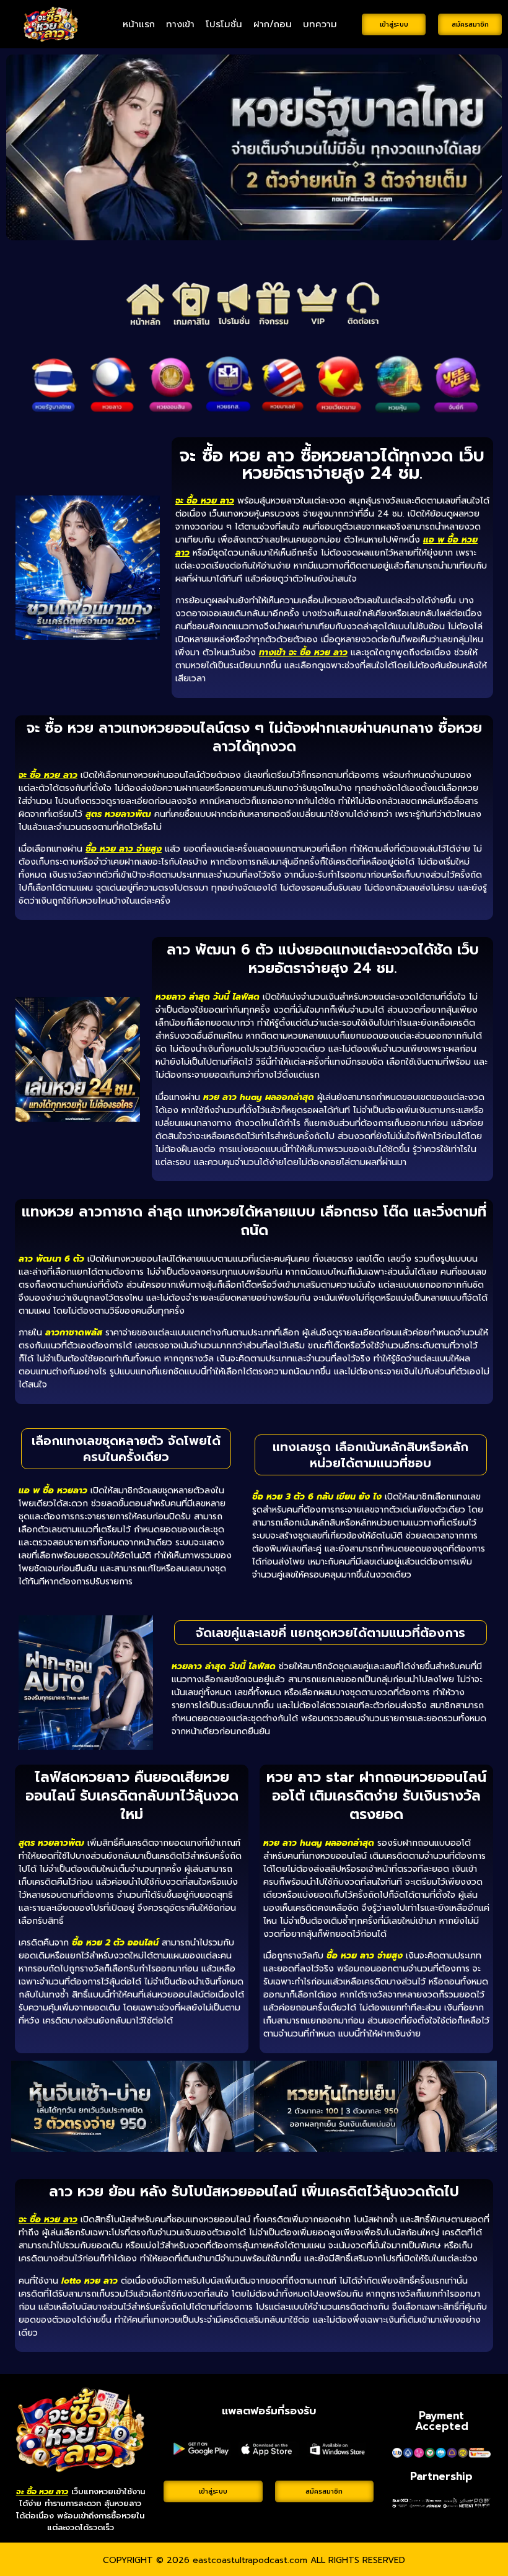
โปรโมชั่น (224, 24)
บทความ (320, 24)
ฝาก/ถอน (273, 24)
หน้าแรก (139, 24)
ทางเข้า (180, 24)
